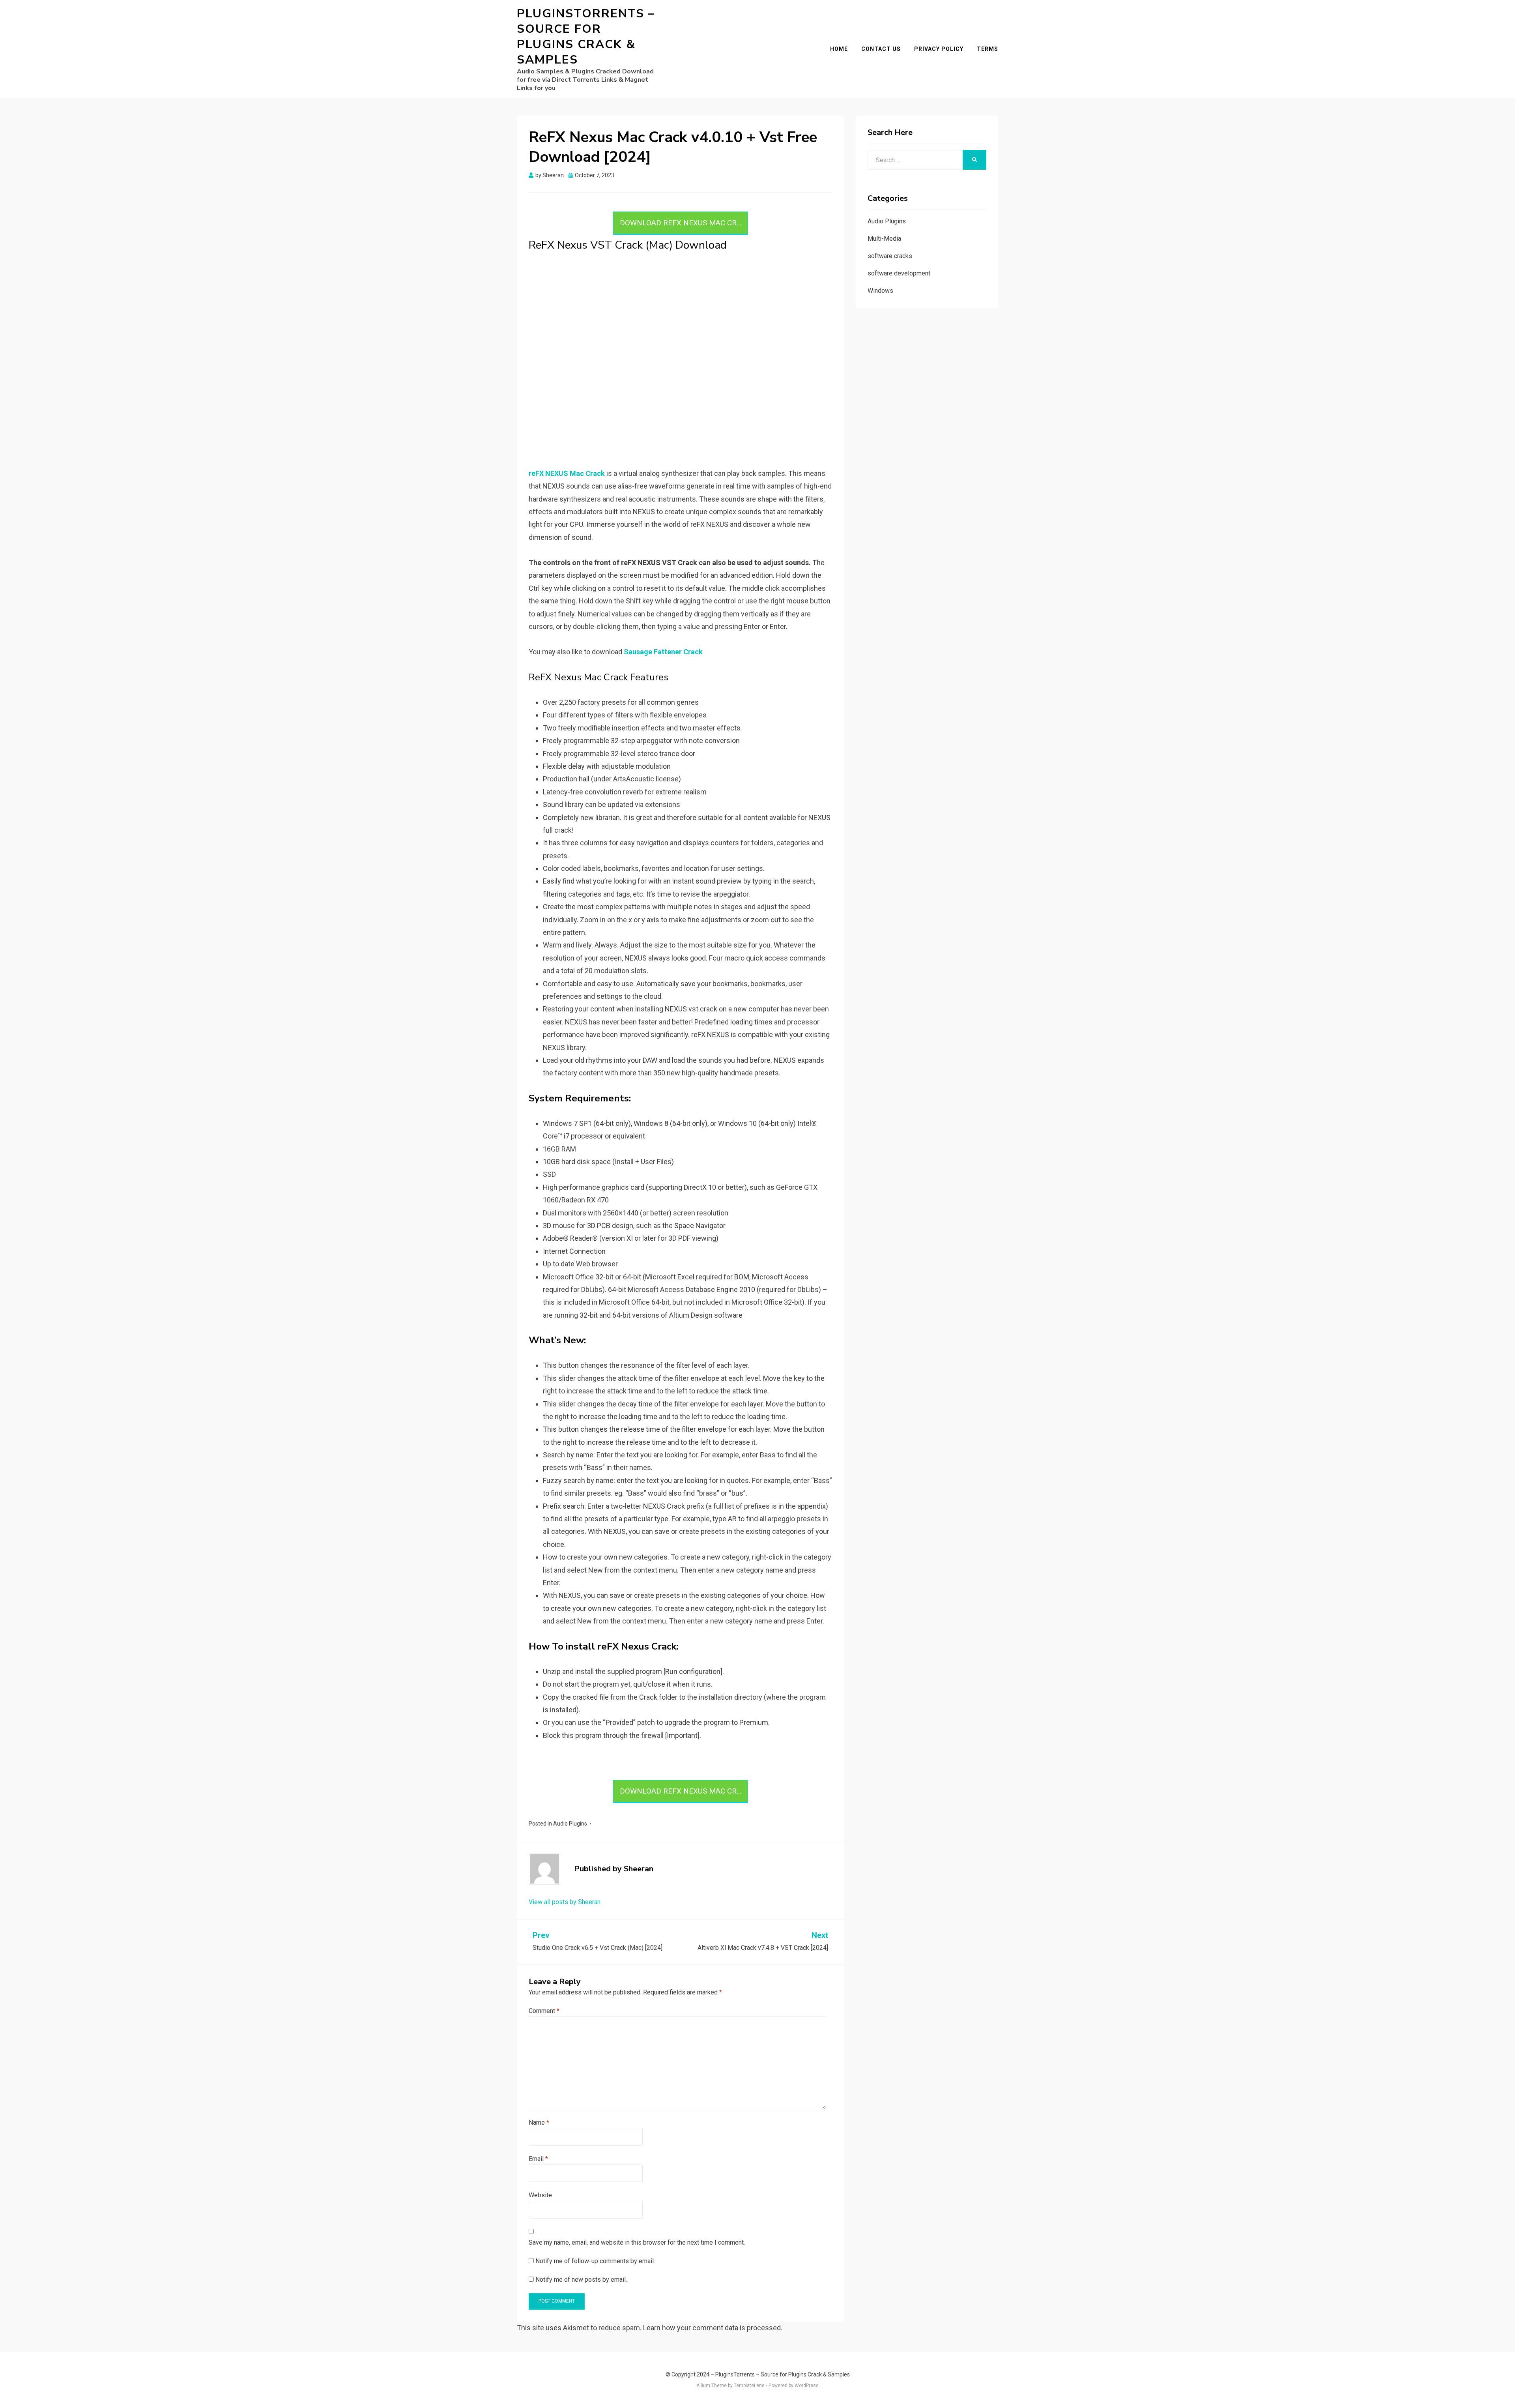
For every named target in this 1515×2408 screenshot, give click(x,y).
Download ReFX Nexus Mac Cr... (681, 223)
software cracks (890, 256)
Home (839, 49)
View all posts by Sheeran (565, 1902)
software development (899, 273)
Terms (988, 49)
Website (540, 2195)
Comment (544, 2011)
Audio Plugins (570, 1824)
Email (538, 2159)
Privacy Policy (939, 49)
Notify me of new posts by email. (581, 2280)
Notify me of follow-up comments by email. (595, 2261)
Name (539, 2122)
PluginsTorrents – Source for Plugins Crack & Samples (586, 37)
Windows (880, 291)
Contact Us (881, 49)
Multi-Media (884, 239)
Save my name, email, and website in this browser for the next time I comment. (637, 2242)
